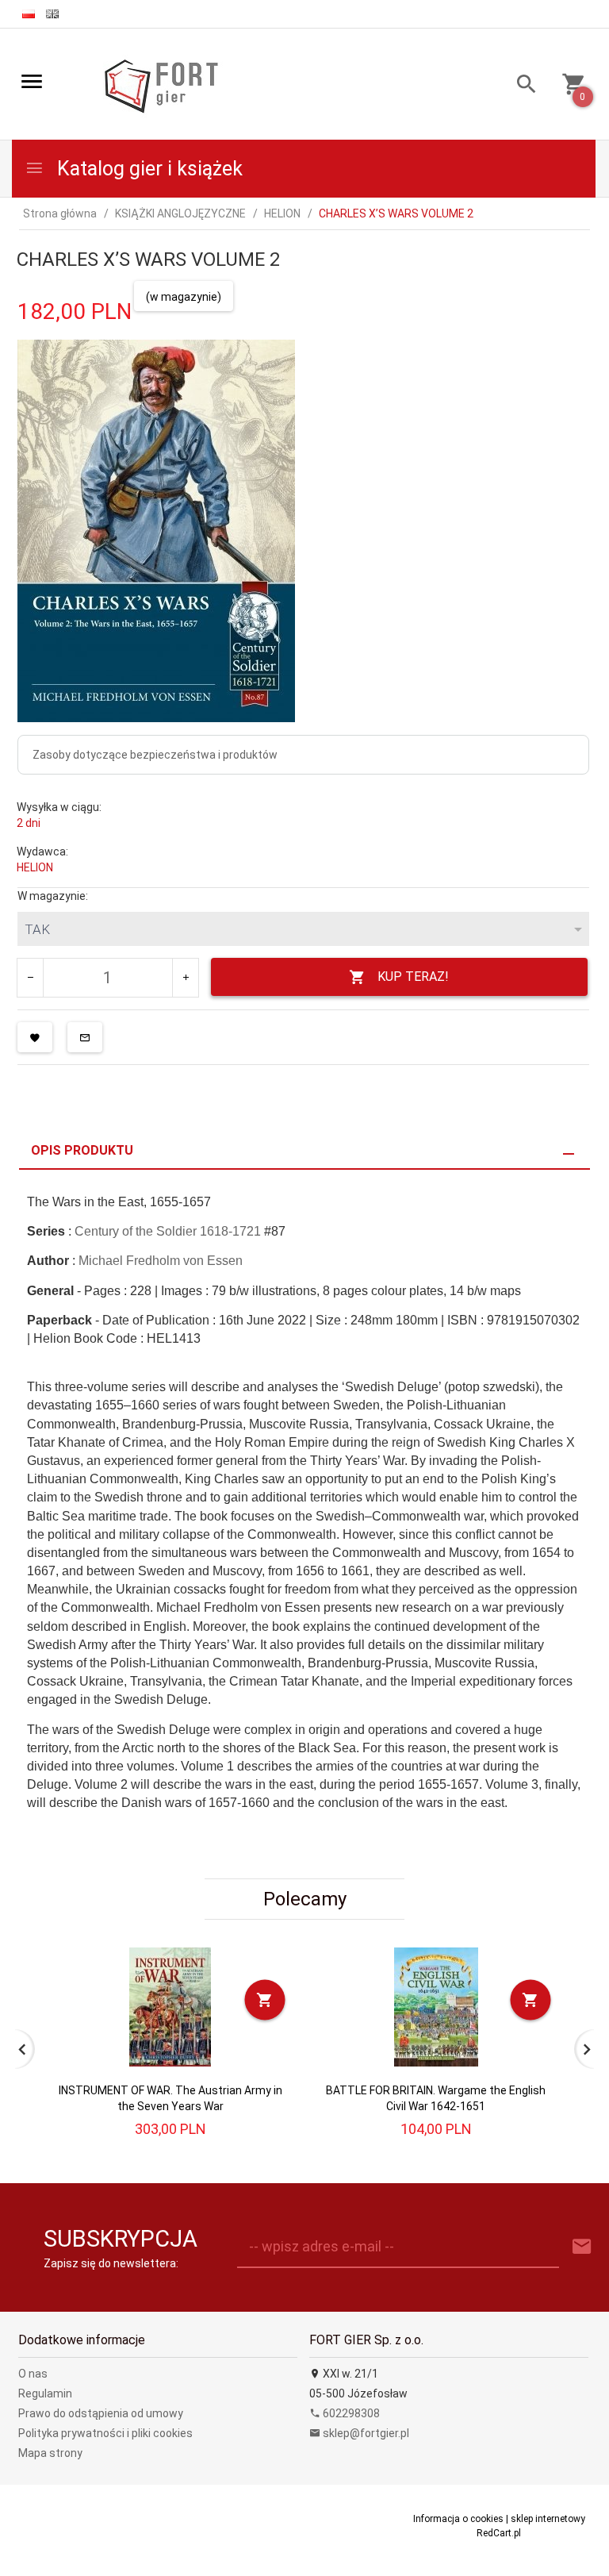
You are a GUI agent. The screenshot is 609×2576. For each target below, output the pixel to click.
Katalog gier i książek (147, 169)
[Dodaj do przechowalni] (35, 1037)
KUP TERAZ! (413, 977)
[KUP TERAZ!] (265, 1999)
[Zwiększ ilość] (185, 978)
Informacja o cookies (458, 2519)
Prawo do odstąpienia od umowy (101, 2413)
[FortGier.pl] (161, 85)
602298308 (350, 2413)
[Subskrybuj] (582, 2247)
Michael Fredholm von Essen (161, 1261)
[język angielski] (52, 14)
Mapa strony (50, 2453)
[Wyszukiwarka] (521, 86)
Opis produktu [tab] (82, 1150)
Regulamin (45, 2393)
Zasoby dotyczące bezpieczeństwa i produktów (155, 755)
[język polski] (29, 14)
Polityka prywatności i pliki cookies (105, 2433)
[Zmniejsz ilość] (31, 978)
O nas (33, 2374)
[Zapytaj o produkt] (85, 1037)
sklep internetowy (548, 2519)
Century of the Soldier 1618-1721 (168, 1231)
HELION (35, 867)
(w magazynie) (184, 297)
